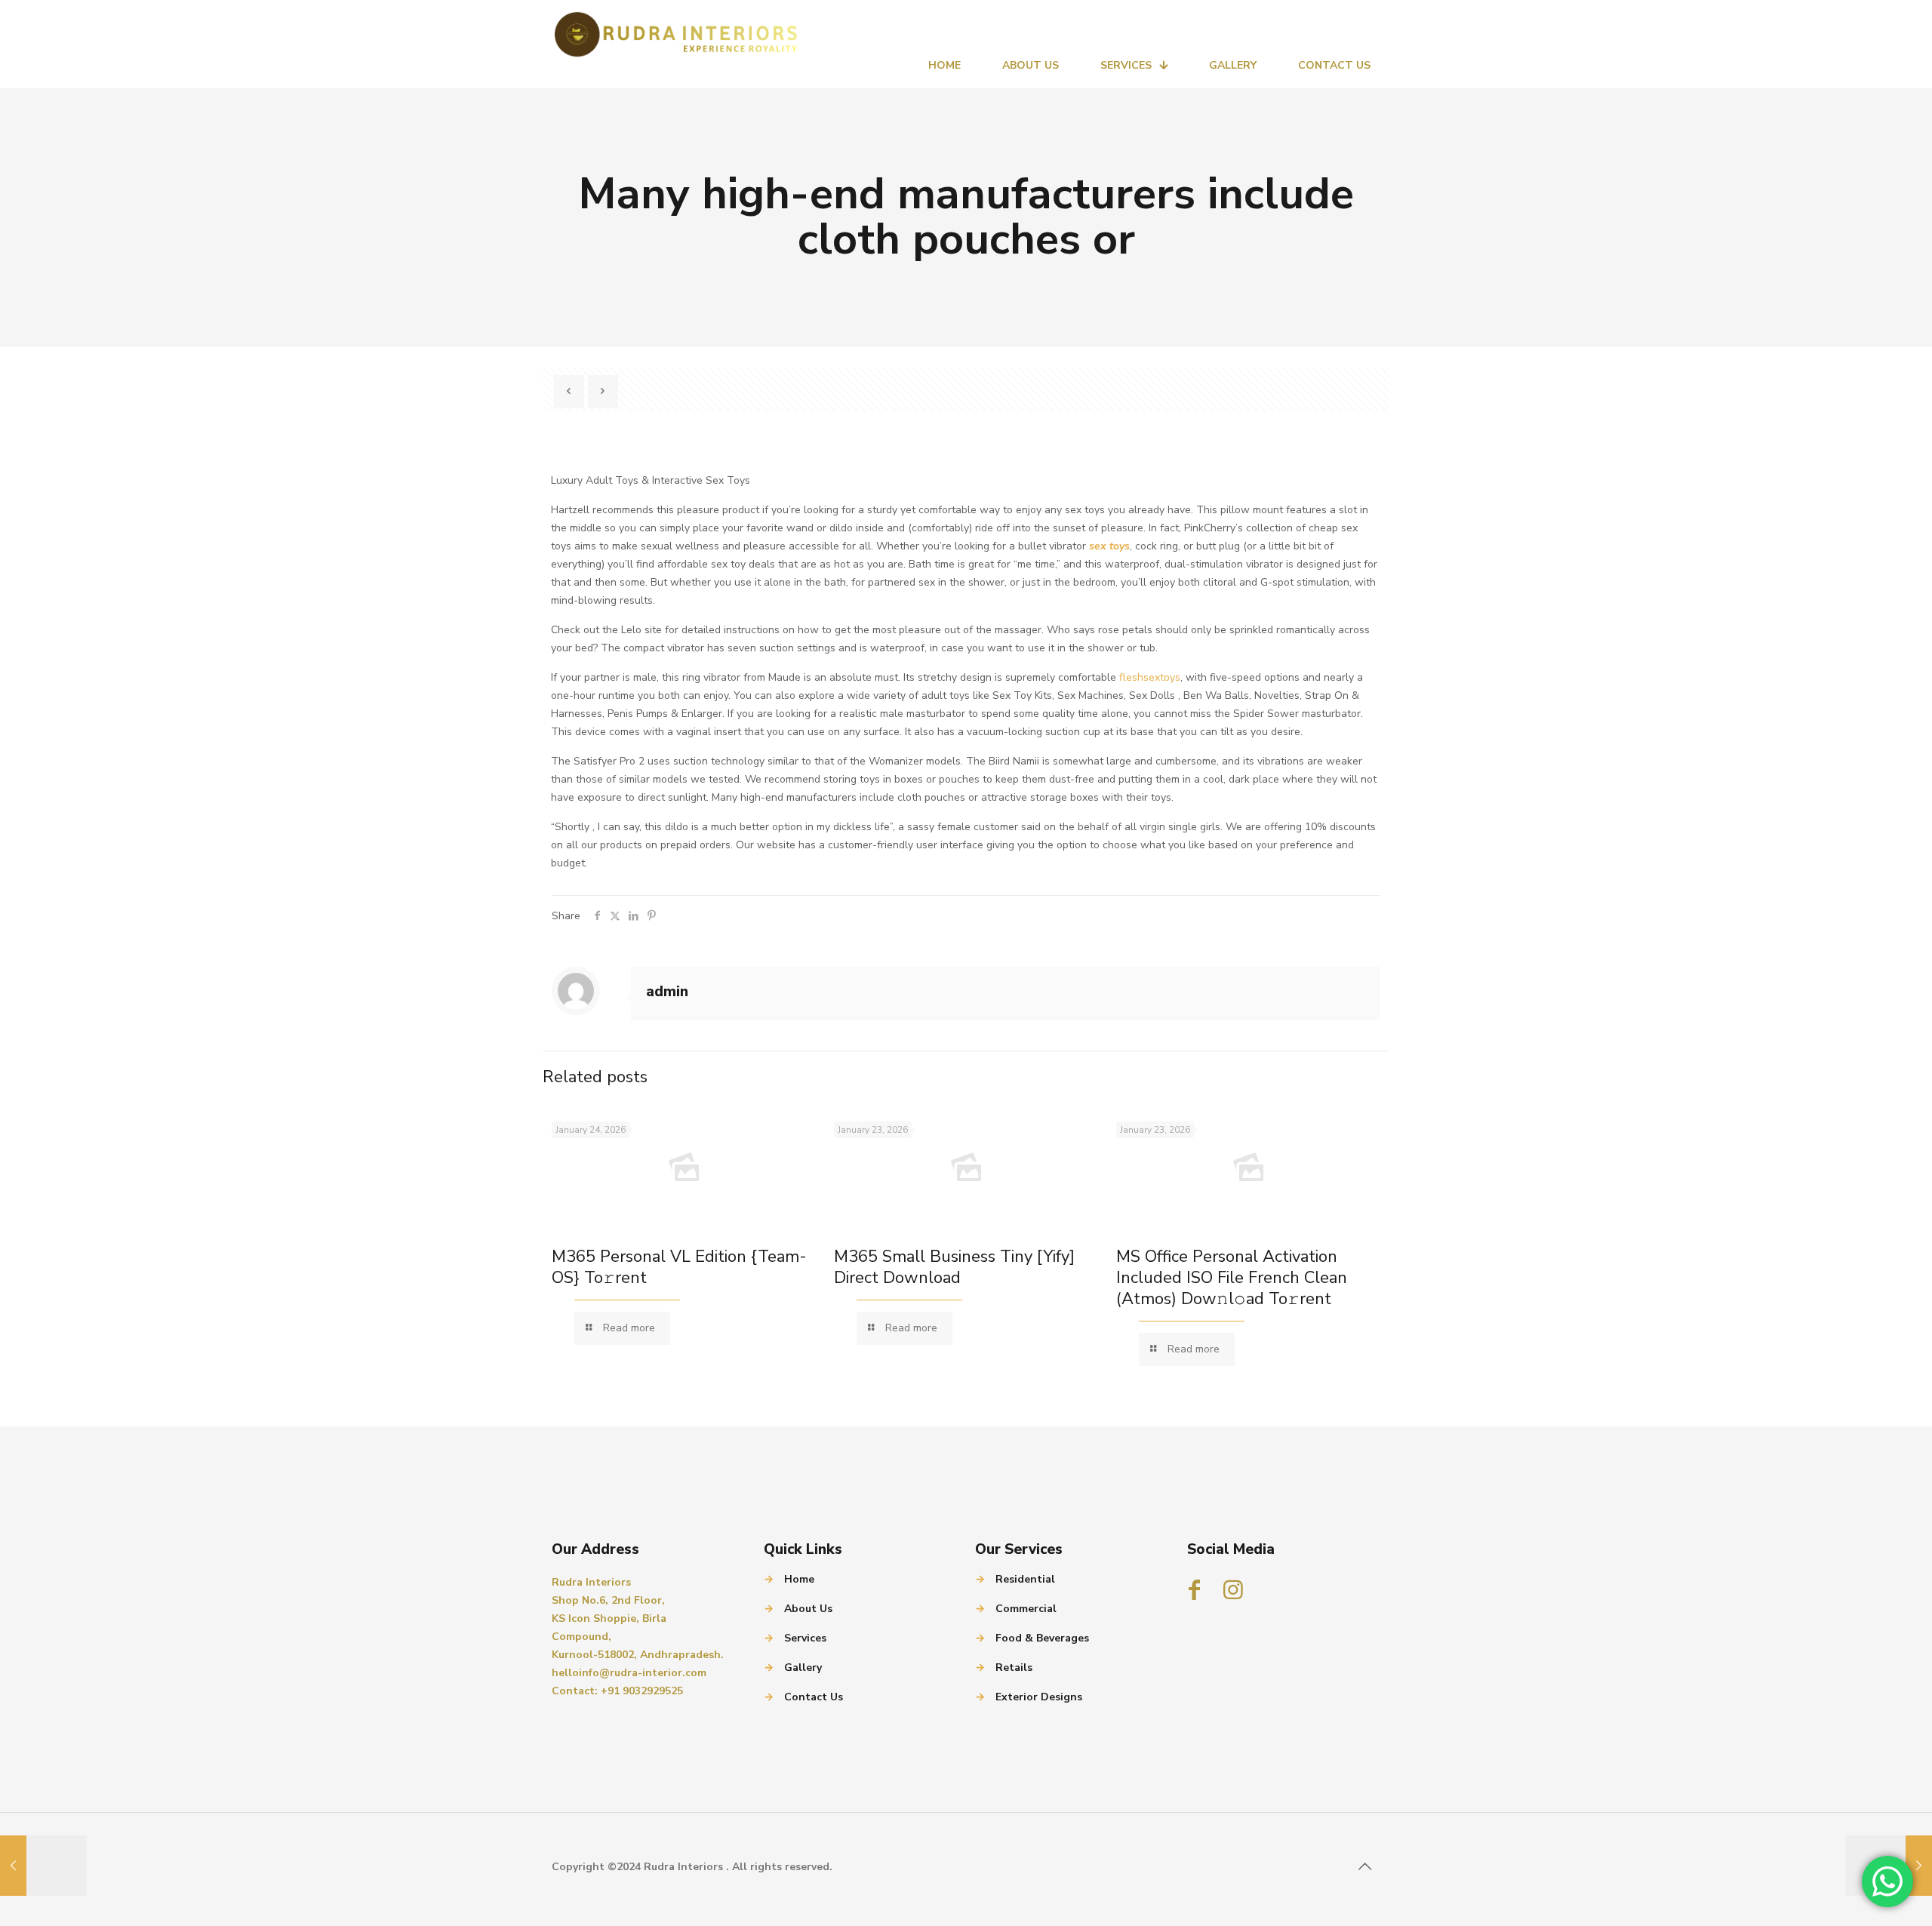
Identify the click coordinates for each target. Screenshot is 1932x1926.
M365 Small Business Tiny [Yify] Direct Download (954, 1267)
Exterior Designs (1039, 1697)
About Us (808, 1609)
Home (799, 1579)
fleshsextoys (1150, 677)
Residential (1025, 1579)
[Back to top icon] (1364, 1867)
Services (805, 1638)
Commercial (1026, 1609)
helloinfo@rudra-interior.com (629, 1673)
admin (667, 992)
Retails (1014, 1668)
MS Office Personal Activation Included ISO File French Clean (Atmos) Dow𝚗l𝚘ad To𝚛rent (1232, 1278)
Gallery (803, 1668)
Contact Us (814, 1697)
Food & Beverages (1042, 1638)
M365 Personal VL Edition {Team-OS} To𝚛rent (679, 1267)
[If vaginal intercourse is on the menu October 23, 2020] (43, 1866)
